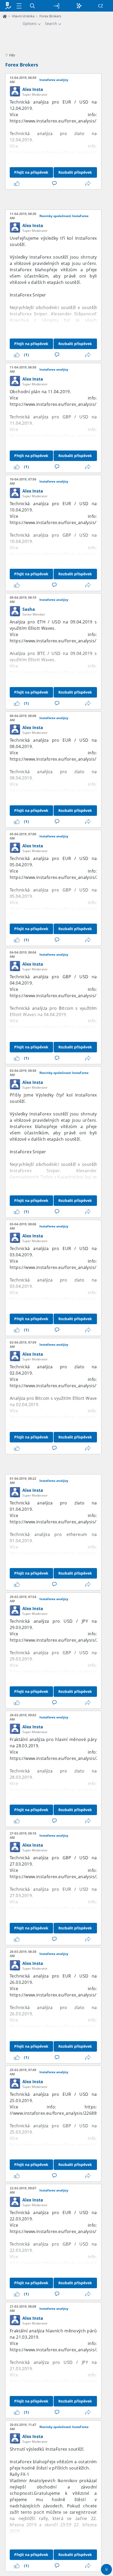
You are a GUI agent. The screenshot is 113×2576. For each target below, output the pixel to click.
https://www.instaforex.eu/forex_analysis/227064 (60, 1877)
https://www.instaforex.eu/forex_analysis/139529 (60, 996)
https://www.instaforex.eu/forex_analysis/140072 (60, 404)
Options (30, 24)
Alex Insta (33, 89)
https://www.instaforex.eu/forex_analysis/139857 (60, 641)
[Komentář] (55, 183)
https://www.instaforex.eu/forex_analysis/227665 (60, 909)
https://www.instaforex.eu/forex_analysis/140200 (60, 152)
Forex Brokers (22, 65)
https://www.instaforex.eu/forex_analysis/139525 (60, 1027)
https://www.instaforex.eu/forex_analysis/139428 (60, 1267)
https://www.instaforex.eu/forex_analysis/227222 (60, 1672)
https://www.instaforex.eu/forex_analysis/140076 (60, 436)
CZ (101, 6)
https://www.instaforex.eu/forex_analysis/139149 (60, 1553)
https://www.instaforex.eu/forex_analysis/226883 (60, 2145)
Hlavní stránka (23, 16)
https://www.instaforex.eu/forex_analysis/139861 (60, 672)
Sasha (29, 609)
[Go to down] (106, 2569)
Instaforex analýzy (54, 80)
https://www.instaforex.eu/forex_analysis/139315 (60, 1386)
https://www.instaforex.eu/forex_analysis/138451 (60, 2231)
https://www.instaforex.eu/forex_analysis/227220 (60, 1640)
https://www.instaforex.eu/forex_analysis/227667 (60, 877)
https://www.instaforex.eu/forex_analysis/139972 (60, 554)
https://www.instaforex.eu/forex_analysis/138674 (60, 2026)
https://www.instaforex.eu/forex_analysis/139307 (60, 1417)
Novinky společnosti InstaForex (64, 216)
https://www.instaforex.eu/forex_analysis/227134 (60, 1758)
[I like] (18, 183)
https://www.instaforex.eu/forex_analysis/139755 (60, 759)
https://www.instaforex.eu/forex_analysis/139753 (60, 791)
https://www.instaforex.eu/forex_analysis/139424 (60, 1299)
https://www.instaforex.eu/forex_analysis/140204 (60, 121)
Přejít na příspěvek (31, 172)
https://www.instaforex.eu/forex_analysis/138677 (60, 1995)
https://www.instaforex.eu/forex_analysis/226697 (60, 2350)
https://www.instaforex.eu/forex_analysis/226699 (60, 2381)
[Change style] (79, 6)
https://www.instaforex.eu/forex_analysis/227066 (60, 1908)
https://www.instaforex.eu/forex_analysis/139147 (60, 1522)
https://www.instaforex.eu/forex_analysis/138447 (60, 2263)
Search (51, 24)
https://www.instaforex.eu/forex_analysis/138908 (60, 1790)
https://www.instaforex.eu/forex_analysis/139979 (60, 523)
